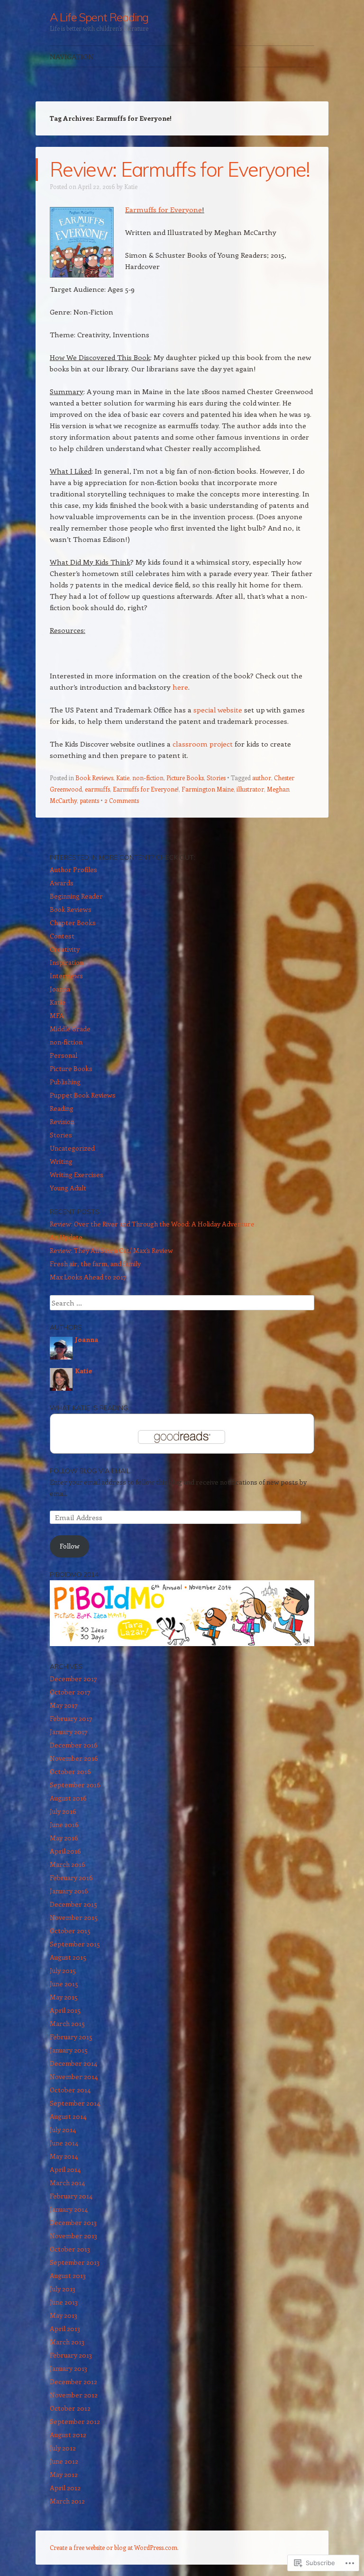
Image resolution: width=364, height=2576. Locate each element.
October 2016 (70, 1771)
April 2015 (65, 2010)
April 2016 (65, 1851)
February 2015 (71, 2037)
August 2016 (68, 1798)
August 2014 (68, 2116)
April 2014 (65, 2169)
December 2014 (73, 2063)
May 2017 (64, 1705)
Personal (64, 1055)
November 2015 (74, 1917)
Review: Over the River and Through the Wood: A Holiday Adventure (152, 1224)
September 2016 (75, 1785)
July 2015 (63, 1970)
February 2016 (71, 1878)
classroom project (203, 744)
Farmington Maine (208, 789)
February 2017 (71, 1718)
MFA (57, 1015)
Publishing (65, 1082)
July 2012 (63, 2448)
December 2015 (73, 1904)
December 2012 (73, 2382)
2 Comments (122, 800)
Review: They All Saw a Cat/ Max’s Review (111, 1250)
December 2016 (74, 1745)
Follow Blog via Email (90, 1471)
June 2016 (64, 1824)
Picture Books (185, 778)
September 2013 (75, 2262)
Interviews (66, 976)
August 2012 (68, 2435)
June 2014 (64, 2143)
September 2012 (75, 2421)
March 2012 (67, 2501)
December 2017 (73, 1679)
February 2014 (71, 2196)
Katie (131, 186)
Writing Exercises (77, 1175)
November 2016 (74, 1758)
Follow (70, 1546)
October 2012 (70, 2408)
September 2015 (75, 1944)
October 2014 (70, 2090)
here (180, 687)
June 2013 (64, 2302)
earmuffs (97, 789)
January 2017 (69, 1732)
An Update (66, 1237)
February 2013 (71, 2355)
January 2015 (69, 2050)
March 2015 (67, 2023)
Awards (62, 883)
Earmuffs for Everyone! (146, 789)
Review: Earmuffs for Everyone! (180, 169)
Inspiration (67, 962)
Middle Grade (70, 1029)
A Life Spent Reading (99, 17)
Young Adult (68, 1188)
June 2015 (64, 1984)
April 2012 (65, 2488)
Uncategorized (72, 1148)
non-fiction (148, 778)
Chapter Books (73, 923)
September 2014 (75, 2103)
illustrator (250, 789)
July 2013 (63, 2289)
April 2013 (65, 2328)
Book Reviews (94, 778)
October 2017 (70, 1692)
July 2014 (63, 2130)
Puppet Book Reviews (83, 1095)
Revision (62, 1121)
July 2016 (63, 1811)
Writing (61, 1161)
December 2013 (73, 2222)
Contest (62, 936)
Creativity (65, 949)
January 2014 (69, 2209)
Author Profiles (73, 869)
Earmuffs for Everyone (164, 209)
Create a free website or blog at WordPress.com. (114, 2547)
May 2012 (64, 2474)
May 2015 (64, 1997)
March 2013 (67, 2342)
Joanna (60, 989)
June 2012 (64, 2461)
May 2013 (64, 2315)
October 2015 (70, 1931)
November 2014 (74, 2076)
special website (218, 710)
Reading (62, 1108)
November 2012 (74, 2395)
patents (89, 800)
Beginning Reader (76, 896)
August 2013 (68, 2275)
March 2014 (67, 2183)
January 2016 (69, 1891)
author (262, 778)
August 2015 (68, 1957)
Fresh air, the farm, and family (95, 1264)
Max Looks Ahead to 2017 (88, 1277)
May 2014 (64, 2156)
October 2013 (70, 2249)
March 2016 (68, 1864)
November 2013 (73, 2236)
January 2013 (68, 2368)
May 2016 (64, 1838)
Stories (216, 778)
